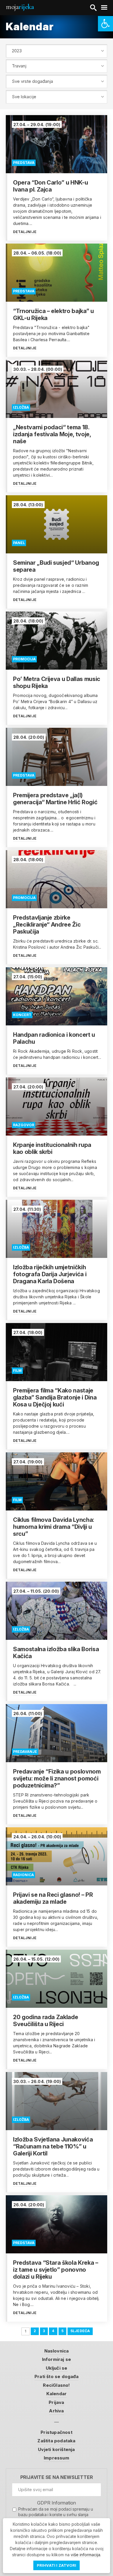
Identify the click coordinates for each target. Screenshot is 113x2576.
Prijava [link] (56, 2402)
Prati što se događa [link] (57, 2376)
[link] (105, 24)
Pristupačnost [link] (57, 2432)
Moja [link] (20, 7)
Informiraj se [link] (57, 2359)
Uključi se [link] (57, 2368)
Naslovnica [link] (57, 2351)
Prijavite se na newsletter (57, 2477)
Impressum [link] (57, 2458)
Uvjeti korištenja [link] (56, 2449)
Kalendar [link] (57, 2394)
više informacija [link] (85, 2555)
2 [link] (35, 2331)
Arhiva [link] (56, 2411)
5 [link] (62, 2331)
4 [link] (53, 2331)
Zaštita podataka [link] (56, 2441)
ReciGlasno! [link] (56, 2385)
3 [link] (44, 2331)
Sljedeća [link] (80, 2331)
